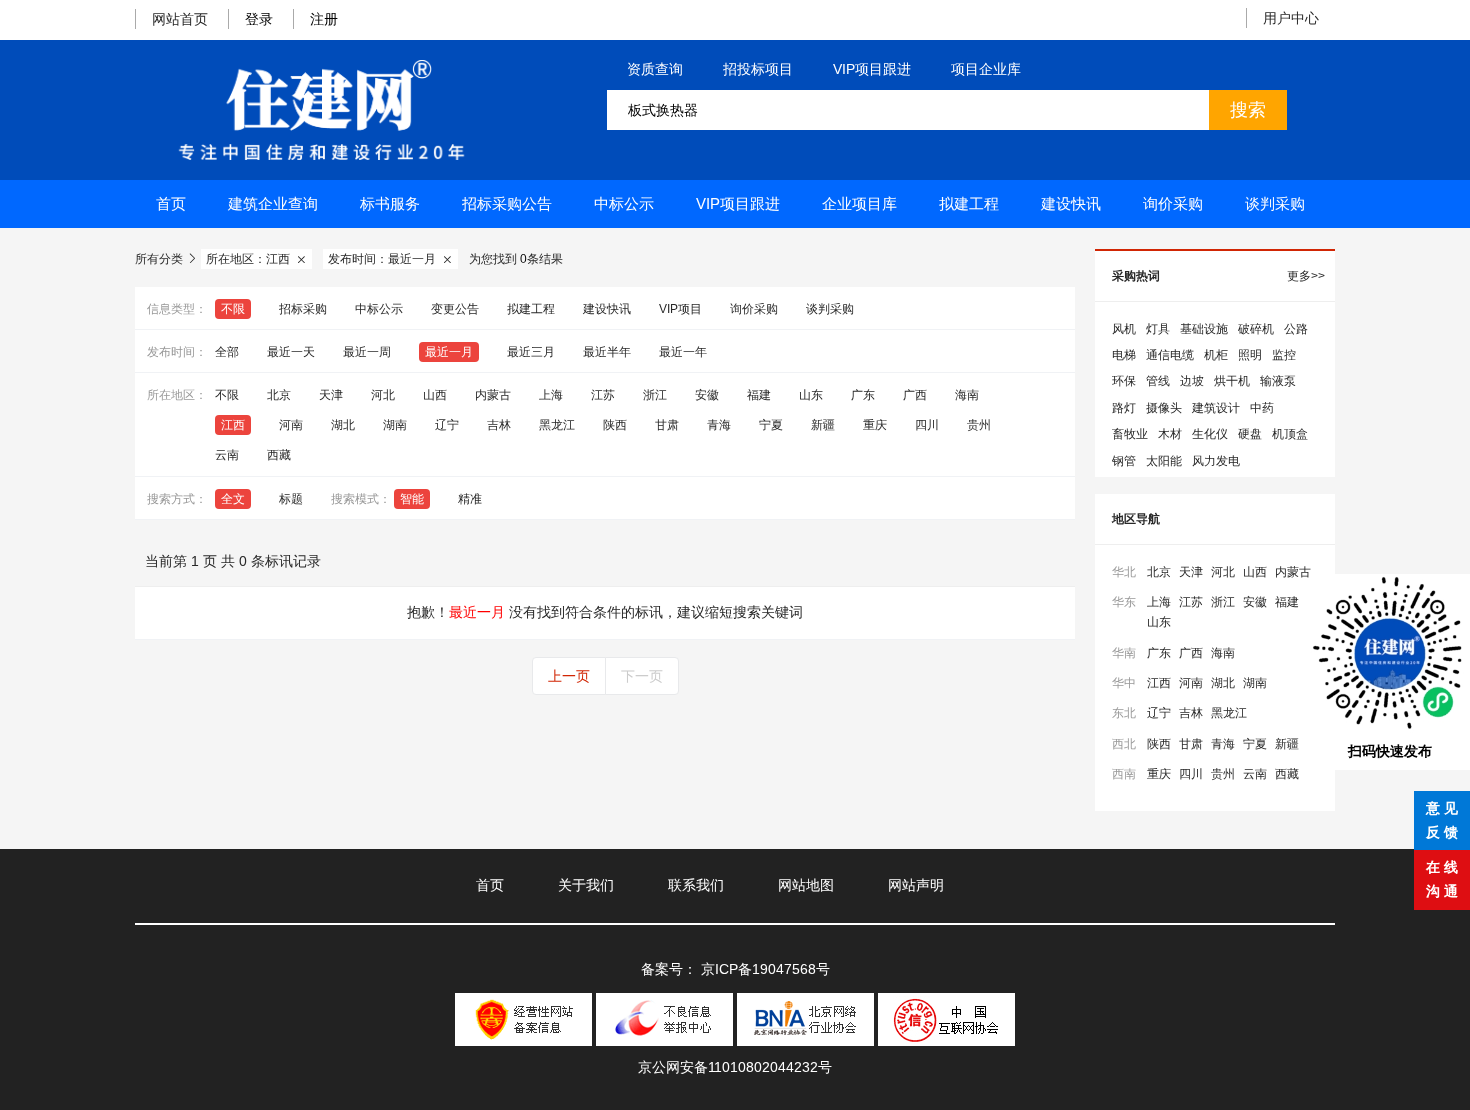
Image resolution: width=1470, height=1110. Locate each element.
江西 (233, 425)
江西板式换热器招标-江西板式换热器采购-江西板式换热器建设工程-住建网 (321, 110)
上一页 (569, 676)
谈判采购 (1275, 203)
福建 (759, 395)
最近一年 (683, 352)
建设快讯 (1071, 203)
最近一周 (367, 352)
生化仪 (1210, 434)
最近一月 (449, 352)
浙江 (655, 395)
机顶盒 (1290, 434)
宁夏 (771, 425)
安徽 (707, 395)
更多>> (1306, 276)
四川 (927, 425)
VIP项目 (680, 309)
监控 (1284, 355)
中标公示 (624, 203)
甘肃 (667, 425)
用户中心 (1291, 18)
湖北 (343, 425)
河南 (291, 425)
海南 (967, 395)
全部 (227, 352)
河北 (383, 395)
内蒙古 (493, 395)
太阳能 (1164, 461)
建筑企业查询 (273, 203)
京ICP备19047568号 (765, 969)
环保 (1124, 381)
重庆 (875, 425)
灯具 (1158, 329)
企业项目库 (859, 203)
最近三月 (531, 352)
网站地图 (806, 885)
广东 (863, 395)
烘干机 (1232, 381)
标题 (291, 499)
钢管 (1124, 461)
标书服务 (390, 203)
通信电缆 (1170, 355)
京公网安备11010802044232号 (735, 1067)
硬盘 (1250, 434)
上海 (551, 395)
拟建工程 (969, 203)
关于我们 (586, 885)
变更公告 (455, 309)
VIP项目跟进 (872, 69)
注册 (324, 19)
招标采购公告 (507, 203)
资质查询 (655, 69)
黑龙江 (557, 425)
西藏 (279, 455)
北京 (279, 395)
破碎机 (1256, 329)
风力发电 (1216, 461)
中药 (1262, 408)
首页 (171, 203)
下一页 (642, 676)
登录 (259, 19)
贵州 (979, 425)
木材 (1170, 434)
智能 (412, 499)
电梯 (1124, 355)
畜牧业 (1130, 434)
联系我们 (696, 885)
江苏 (603, 395)
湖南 (395, 425)
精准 (470, 499)
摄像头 (1164, 408)
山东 (811, 395)
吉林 (499, 425)
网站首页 (180, 19)
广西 (915, 395)
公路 (1296, 329)
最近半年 (607, 352)
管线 (1158, 381)
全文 (233, 499)
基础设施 (1204, 329)
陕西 (615, 425)
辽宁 (447, 425)
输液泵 (1278, 381)
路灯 (1124, 408)
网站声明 (916, 885)
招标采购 (303, 309)
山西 (435, 395)
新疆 (823, 425)
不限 (233, 309)
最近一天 (291, 352)
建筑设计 (1216, 408)
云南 (227, 455)
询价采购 (1173, 203)
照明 (1250, 355)
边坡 (1192, 381)
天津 (331, 395)
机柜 (1216, 355)
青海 (719, 425)
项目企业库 (986, 69)
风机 (1124, 329)
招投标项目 (758, 69)
